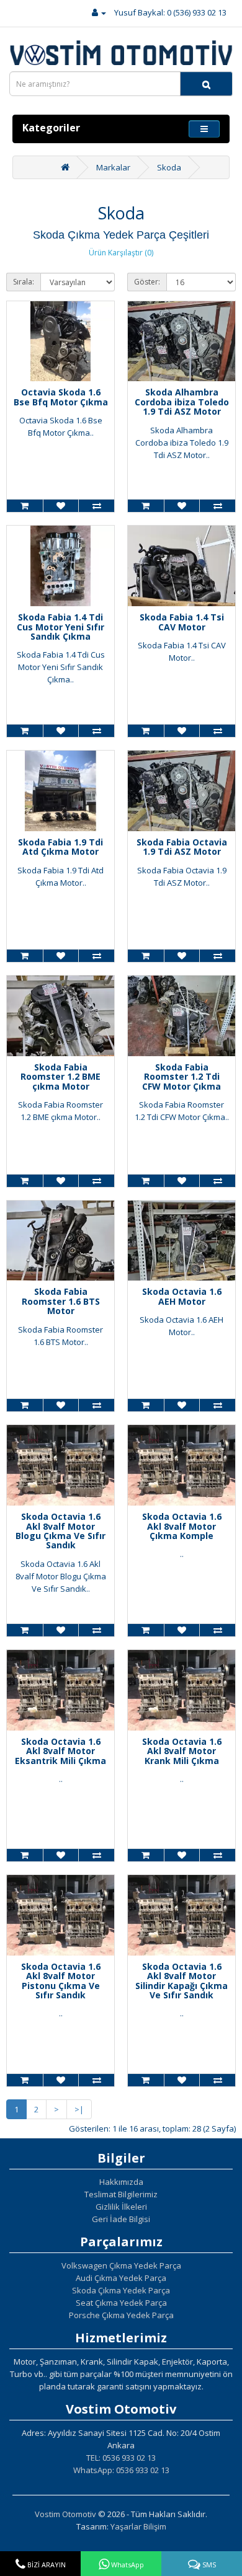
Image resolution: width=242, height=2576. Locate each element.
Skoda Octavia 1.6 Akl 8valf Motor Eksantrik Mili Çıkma (60, 1751)
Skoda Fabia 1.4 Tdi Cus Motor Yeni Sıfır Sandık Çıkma (60, 627)
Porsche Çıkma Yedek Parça (121, 2315)
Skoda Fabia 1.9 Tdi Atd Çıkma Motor (60, 847)
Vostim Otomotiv (65, 2514)
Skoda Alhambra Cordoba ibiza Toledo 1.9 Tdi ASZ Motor (182, 402)
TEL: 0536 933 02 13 (121, 2458)
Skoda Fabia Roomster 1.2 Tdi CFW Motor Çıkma (181, 1077)
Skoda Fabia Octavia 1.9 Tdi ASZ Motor (182, 847)
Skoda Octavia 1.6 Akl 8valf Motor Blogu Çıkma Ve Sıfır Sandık (60, 1531)
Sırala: (24, 282)
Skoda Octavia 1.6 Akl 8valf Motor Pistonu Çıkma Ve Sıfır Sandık (61, 1981)
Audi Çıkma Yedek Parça (121, 2278)
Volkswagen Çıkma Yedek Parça (121, 2265)
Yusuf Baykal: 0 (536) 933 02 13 (170, 12)
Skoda (169, 167)
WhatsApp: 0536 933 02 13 (121, 2470)
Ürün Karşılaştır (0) (121, 253)
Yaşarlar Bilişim (138, 2526)
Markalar (113, 167)
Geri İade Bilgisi (121, 2219)
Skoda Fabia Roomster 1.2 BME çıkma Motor (60, 1077)
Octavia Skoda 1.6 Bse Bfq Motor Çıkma (61, 397)
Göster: (147, 282)
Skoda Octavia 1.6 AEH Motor (182, 1296)
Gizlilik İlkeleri (121, 2207)
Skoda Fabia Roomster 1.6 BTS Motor (61, 1301)
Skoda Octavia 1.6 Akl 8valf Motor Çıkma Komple (182, 1526)
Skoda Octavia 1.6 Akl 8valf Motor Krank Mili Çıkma (182, 1751)
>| (79, 2109)
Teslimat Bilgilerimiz (121, 2194)
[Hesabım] (99, 12)
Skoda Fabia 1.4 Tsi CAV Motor (182, 622)
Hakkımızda (121, 2182)
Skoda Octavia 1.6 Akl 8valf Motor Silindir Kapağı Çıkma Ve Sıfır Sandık (181, 1981)
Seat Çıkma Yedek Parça (121, 2303)
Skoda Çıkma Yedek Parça (121, 2290)
